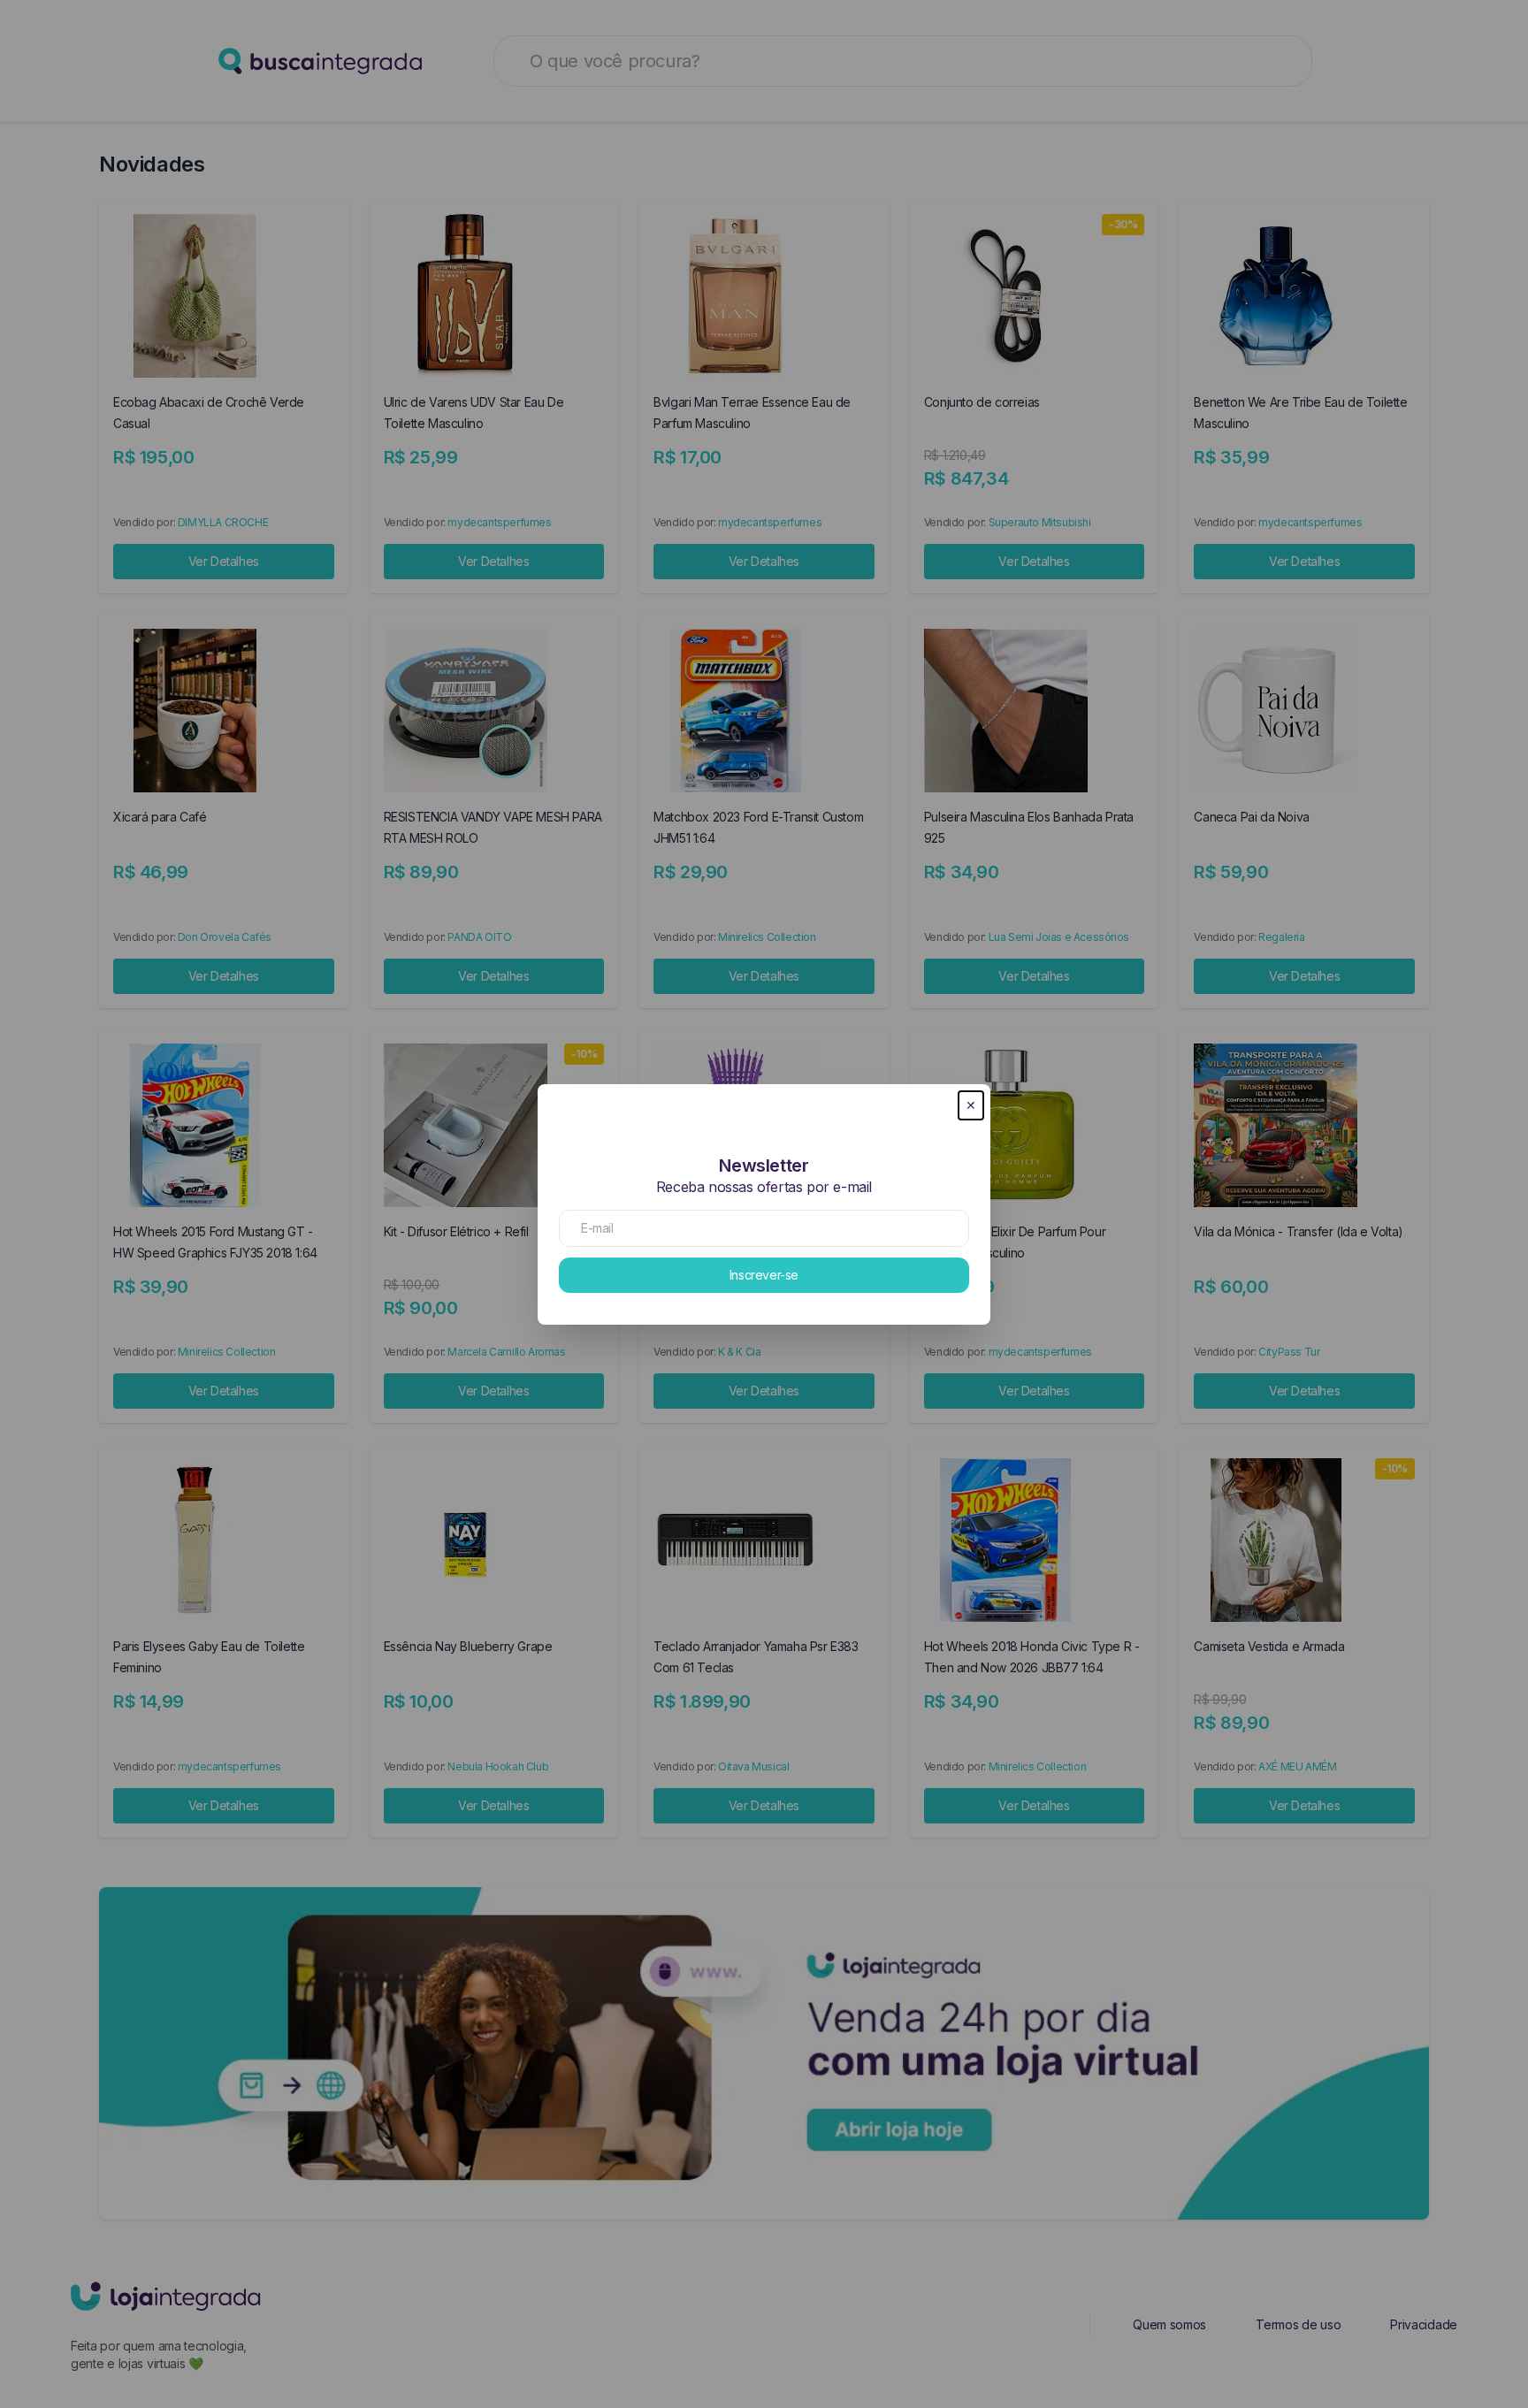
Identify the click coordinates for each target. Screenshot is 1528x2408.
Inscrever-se (764, 1275)
